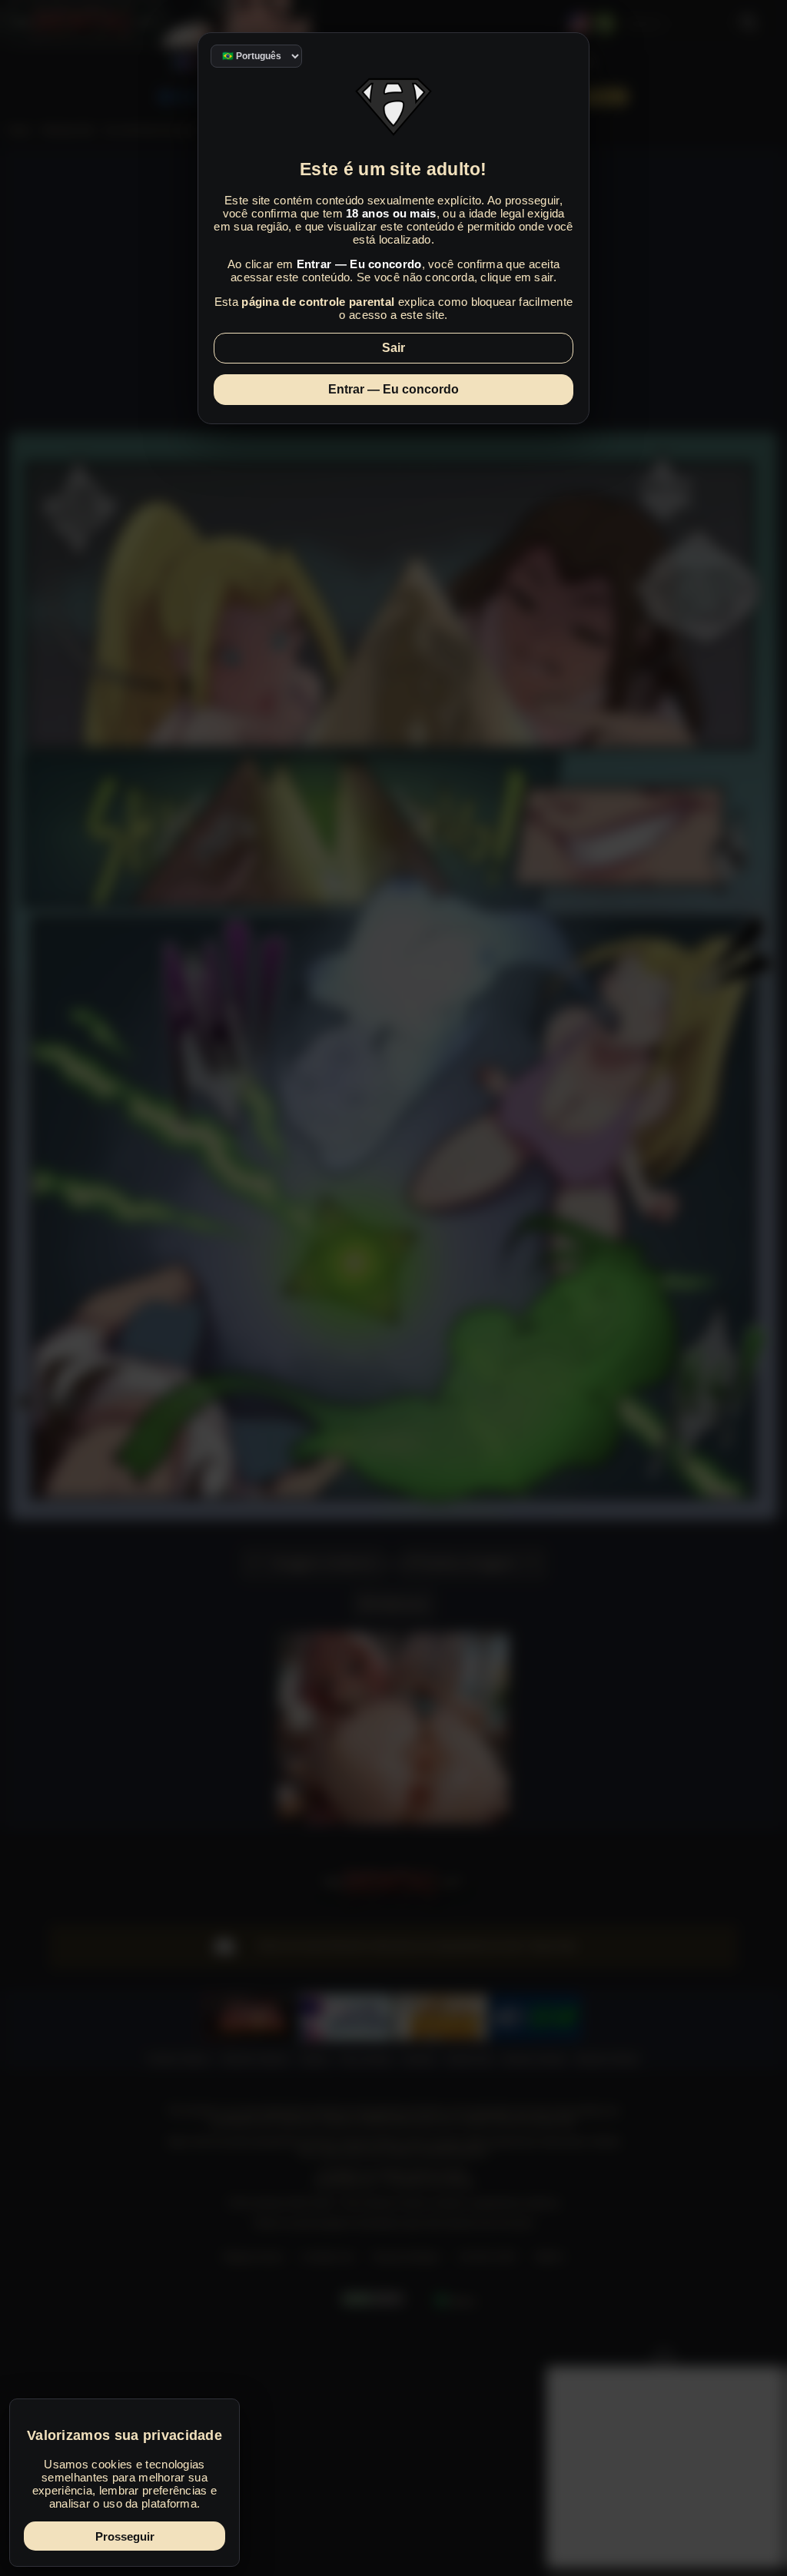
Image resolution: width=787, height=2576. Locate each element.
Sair (393, 348)
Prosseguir (125, 2536)
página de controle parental (318, 302)
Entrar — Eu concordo (393, 389)
